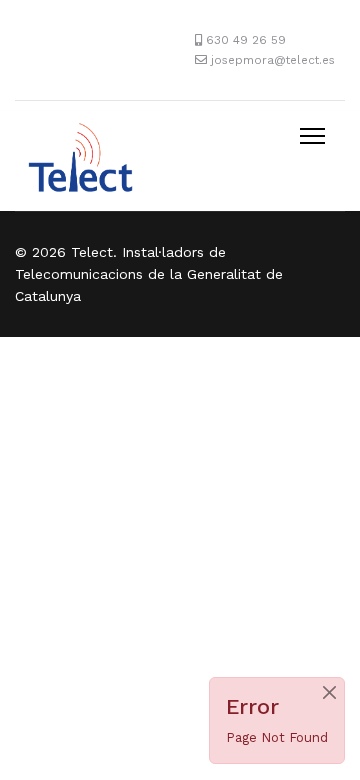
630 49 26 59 (246, 40)
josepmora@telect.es (273, 60)
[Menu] (312, 136)
